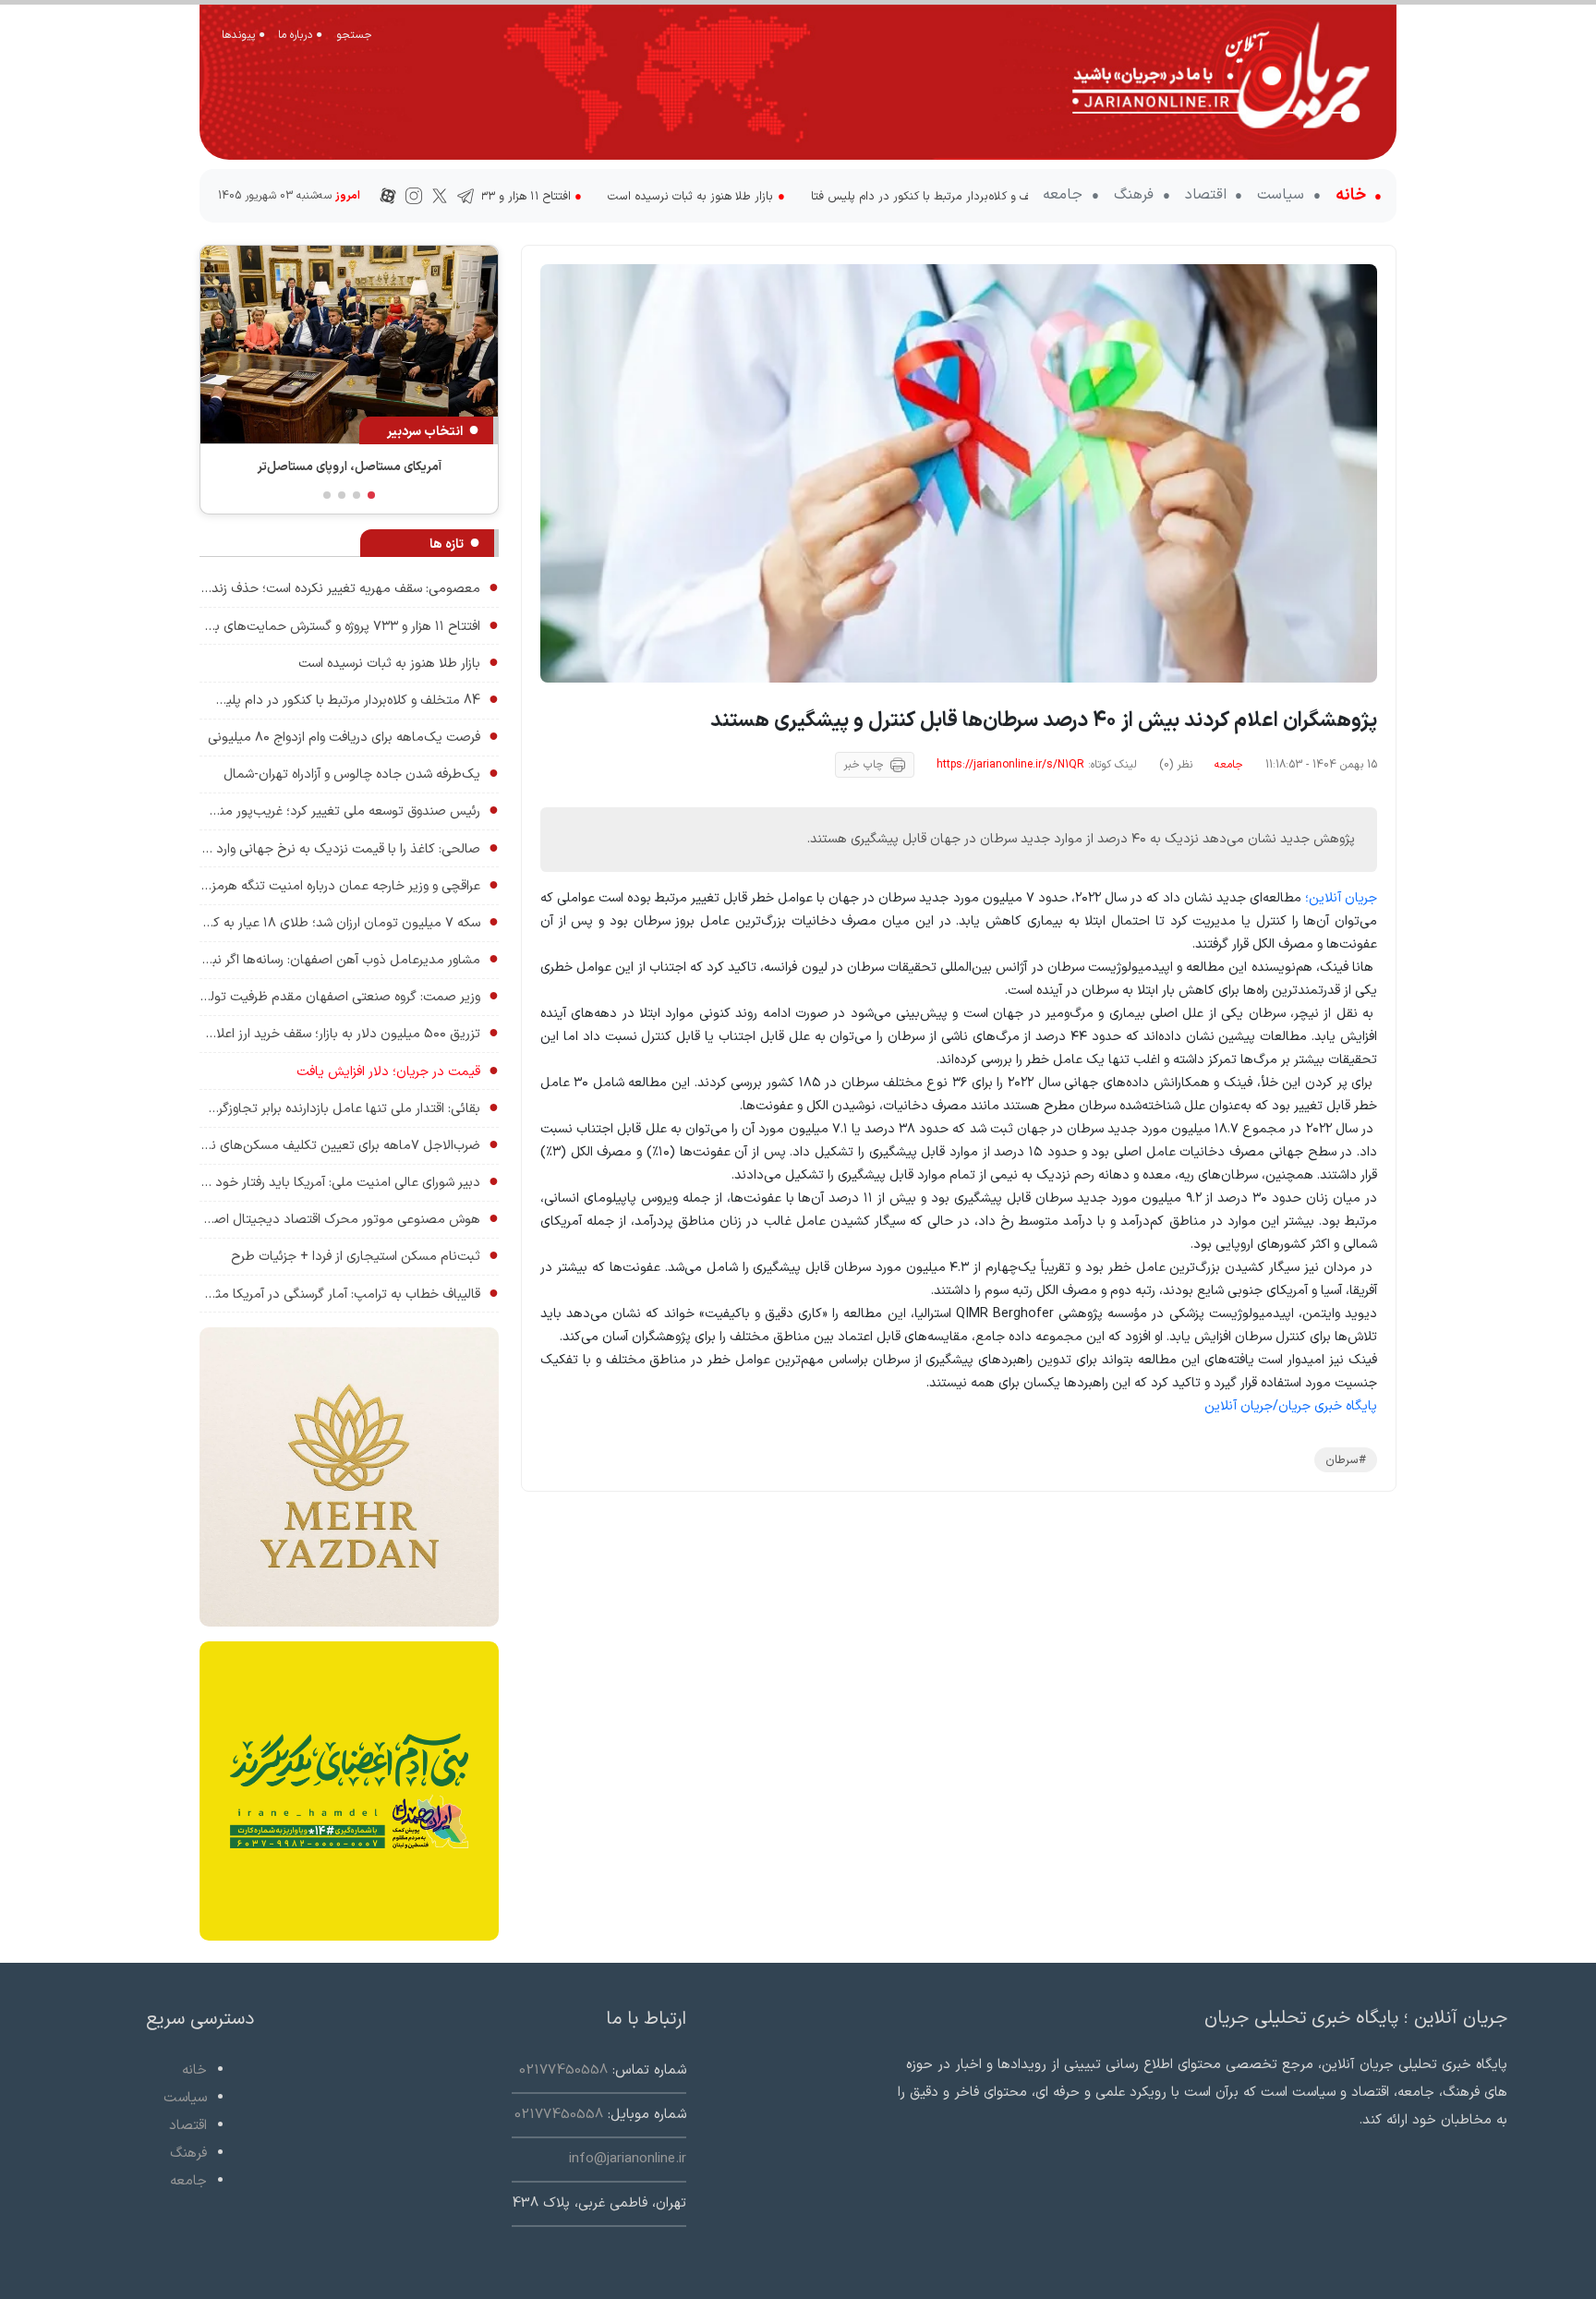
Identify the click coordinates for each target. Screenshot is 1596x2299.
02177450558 (563, 2070)
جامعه (1065, 195)
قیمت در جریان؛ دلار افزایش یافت (398, 1071)
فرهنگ (1136, 195)
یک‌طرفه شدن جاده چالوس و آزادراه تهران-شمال (361, 774)
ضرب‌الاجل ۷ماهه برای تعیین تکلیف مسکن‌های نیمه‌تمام (349, 1145)
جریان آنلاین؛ (1341, 898)
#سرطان (1346, 1460)
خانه (1353, 195)
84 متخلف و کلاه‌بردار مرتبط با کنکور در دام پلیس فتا (788, 196)
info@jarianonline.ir (628, 2159)
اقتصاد (1208, 195)
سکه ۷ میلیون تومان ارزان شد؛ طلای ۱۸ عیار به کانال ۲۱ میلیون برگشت (349, 922)
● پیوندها (243, 35)
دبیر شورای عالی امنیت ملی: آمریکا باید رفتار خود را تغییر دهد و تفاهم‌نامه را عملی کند (349, 1182)
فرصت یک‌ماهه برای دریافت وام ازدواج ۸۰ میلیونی (353, 737)
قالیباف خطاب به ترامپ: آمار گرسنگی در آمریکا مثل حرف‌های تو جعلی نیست (349, 1294)
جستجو (354, 35)
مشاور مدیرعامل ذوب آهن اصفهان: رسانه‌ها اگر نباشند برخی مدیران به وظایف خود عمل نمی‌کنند (349, 959)
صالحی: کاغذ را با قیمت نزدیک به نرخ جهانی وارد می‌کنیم (349, 848)
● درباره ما (300, 35)
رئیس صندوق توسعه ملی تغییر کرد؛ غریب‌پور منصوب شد (349, 811)
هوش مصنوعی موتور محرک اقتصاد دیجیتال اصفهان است (349, 1219)
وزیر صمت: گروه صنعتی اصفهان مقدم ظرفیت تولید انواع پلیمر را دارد (349, 996)
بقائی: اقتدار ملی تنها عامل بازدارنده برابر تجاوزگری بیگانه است (349, 1108)
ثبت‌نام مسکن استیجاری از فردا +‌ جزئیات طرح (365, 1256)
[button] (371, 495)
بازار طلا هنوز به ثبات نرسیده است (537, 196)
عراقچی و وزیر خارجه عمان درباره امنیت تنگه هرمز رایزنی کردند (349, 885)
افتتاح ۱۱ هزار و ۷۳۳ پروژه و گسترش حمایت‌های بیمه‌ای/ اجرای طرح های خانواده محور (349, 626)
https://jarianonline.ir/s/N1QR (1010, 765)
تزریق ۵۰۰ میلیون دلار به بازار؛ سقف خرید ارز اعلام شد (349, 1033)
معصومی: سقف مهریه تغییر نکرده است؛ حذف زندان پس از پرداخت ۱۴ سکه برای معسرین (349, 588)
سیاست (1283, 195)
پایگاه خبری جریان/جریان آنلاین (1291, 1406)
